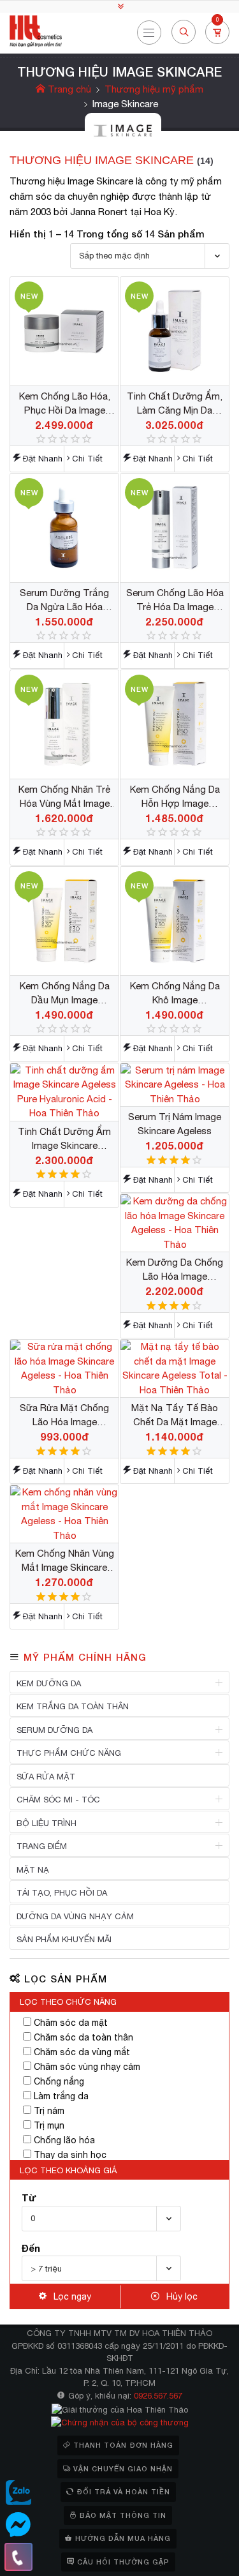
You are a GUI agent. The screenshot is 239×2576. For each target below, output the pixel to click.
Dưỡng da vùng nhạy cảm (75, 1916)
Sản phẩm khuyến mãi (64, 1939)
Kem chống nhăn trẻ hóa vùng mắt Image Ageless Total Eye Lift (65, 797)
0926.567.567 (158, 2396)
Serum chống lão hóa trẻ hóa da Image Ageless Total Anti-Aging (175, 601)
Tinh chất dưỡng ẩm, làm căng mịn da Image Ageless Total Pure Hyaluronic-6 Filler (175, 404)
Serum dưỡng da (54, 1730)
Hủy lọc (182, 2296)
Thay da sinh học (70, 2155)
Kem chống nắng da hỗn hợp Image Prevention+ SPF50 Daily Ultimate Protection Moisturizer (175, 797)
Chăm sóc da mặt (71, 2023)
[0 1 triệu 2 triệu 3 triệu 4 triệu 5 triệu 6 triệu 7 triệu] (101, 2219)
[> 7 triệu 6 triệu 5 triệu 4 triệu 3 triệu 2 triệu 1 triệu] (101, 2268)
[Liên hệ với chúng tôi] (18, 2557)
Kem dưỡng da (49, 1683)
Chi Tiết (87, 459)
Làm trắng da (61, 2096)
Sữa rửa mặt (46, 1777)
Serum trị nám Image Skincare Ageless (175, 1124)
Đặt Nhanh (43, 459)
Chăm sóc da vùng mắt (82, 2052)
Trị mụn (49, 2125)
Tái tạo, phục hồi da (62, 1893)
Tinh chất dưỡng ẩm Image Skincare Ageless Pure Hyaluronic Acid (64, 1139)
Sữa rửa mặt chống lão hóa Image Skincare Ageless (64, 1416)
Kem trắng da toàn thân (73, 1706)
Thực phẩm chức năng (69, 1753)
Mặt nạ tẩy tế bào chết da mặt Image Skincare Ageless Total (175, 1416)
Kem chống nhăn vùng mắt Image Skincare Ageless (65, 1561)
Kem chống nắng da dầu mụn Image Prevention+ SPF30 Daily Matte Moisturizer (65, 994)
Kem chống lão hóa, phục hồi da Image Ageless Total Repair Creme (65, 404)
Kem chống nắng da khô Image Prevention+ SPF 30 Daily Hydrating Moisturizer (175, 994)
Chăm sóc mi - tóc (58, 1800)
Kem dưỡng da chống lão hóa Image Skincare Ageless (175, 1270)
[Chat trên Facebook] (18, 2525)
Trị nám (49, 2111)
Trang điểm (42, 1846)
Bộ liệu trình (47, 1823)
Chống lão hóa (64, 2140)
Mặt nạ (33, 1870)
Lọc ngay (72, 2296)
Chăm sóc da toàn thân (83, 2037)
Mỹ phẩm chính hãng (85, 1657)
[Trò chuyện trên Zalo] (18, 2493)
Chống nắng (59, 2081)
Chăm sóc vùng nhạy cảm (87, 2067)
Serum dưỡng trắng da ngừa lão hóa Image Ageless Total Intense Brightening (64, 601)
